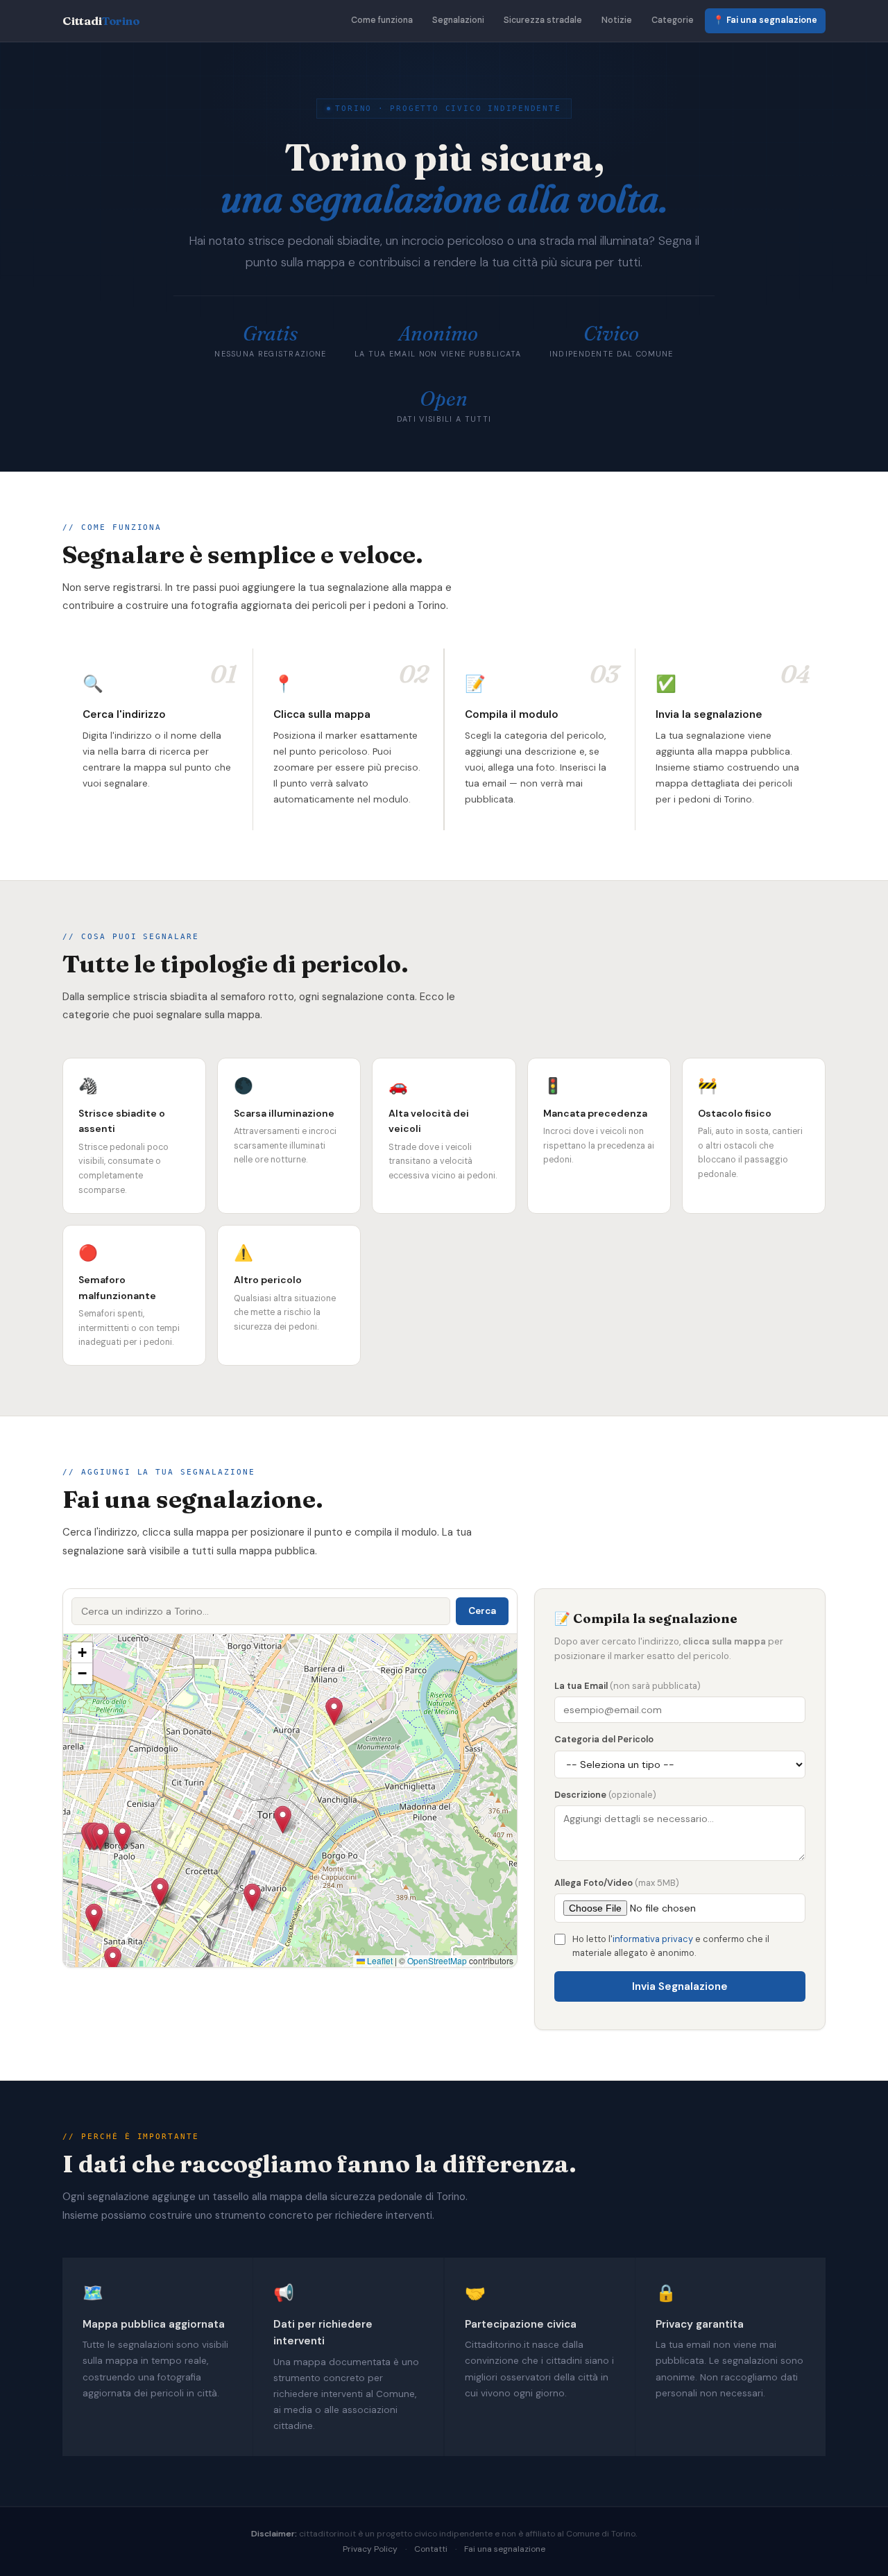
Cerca (482, 1611)
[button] (122, 1836)
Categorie (673, 20)
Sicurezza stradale (543, 20)
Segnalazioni (458, 20)
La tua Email (627, 1686)
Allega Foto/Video (617, 1883)
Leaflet (379, 1960)
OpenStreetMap (437, 1960)
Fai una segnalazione (505, 2549)
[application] (290, 1801)
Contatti (431, 2549)
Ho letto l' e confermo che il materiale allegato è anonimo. (671, 1946)
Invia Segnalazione (680, 1986)
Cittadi (101, 21)
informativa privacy (653, 1939)
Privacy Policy (370, 2549)
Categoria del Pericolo (604, 1739)
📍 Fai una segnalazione (765, 20)
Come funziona (382, 20)
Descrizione (605, 1795)
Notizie (617, 20)
